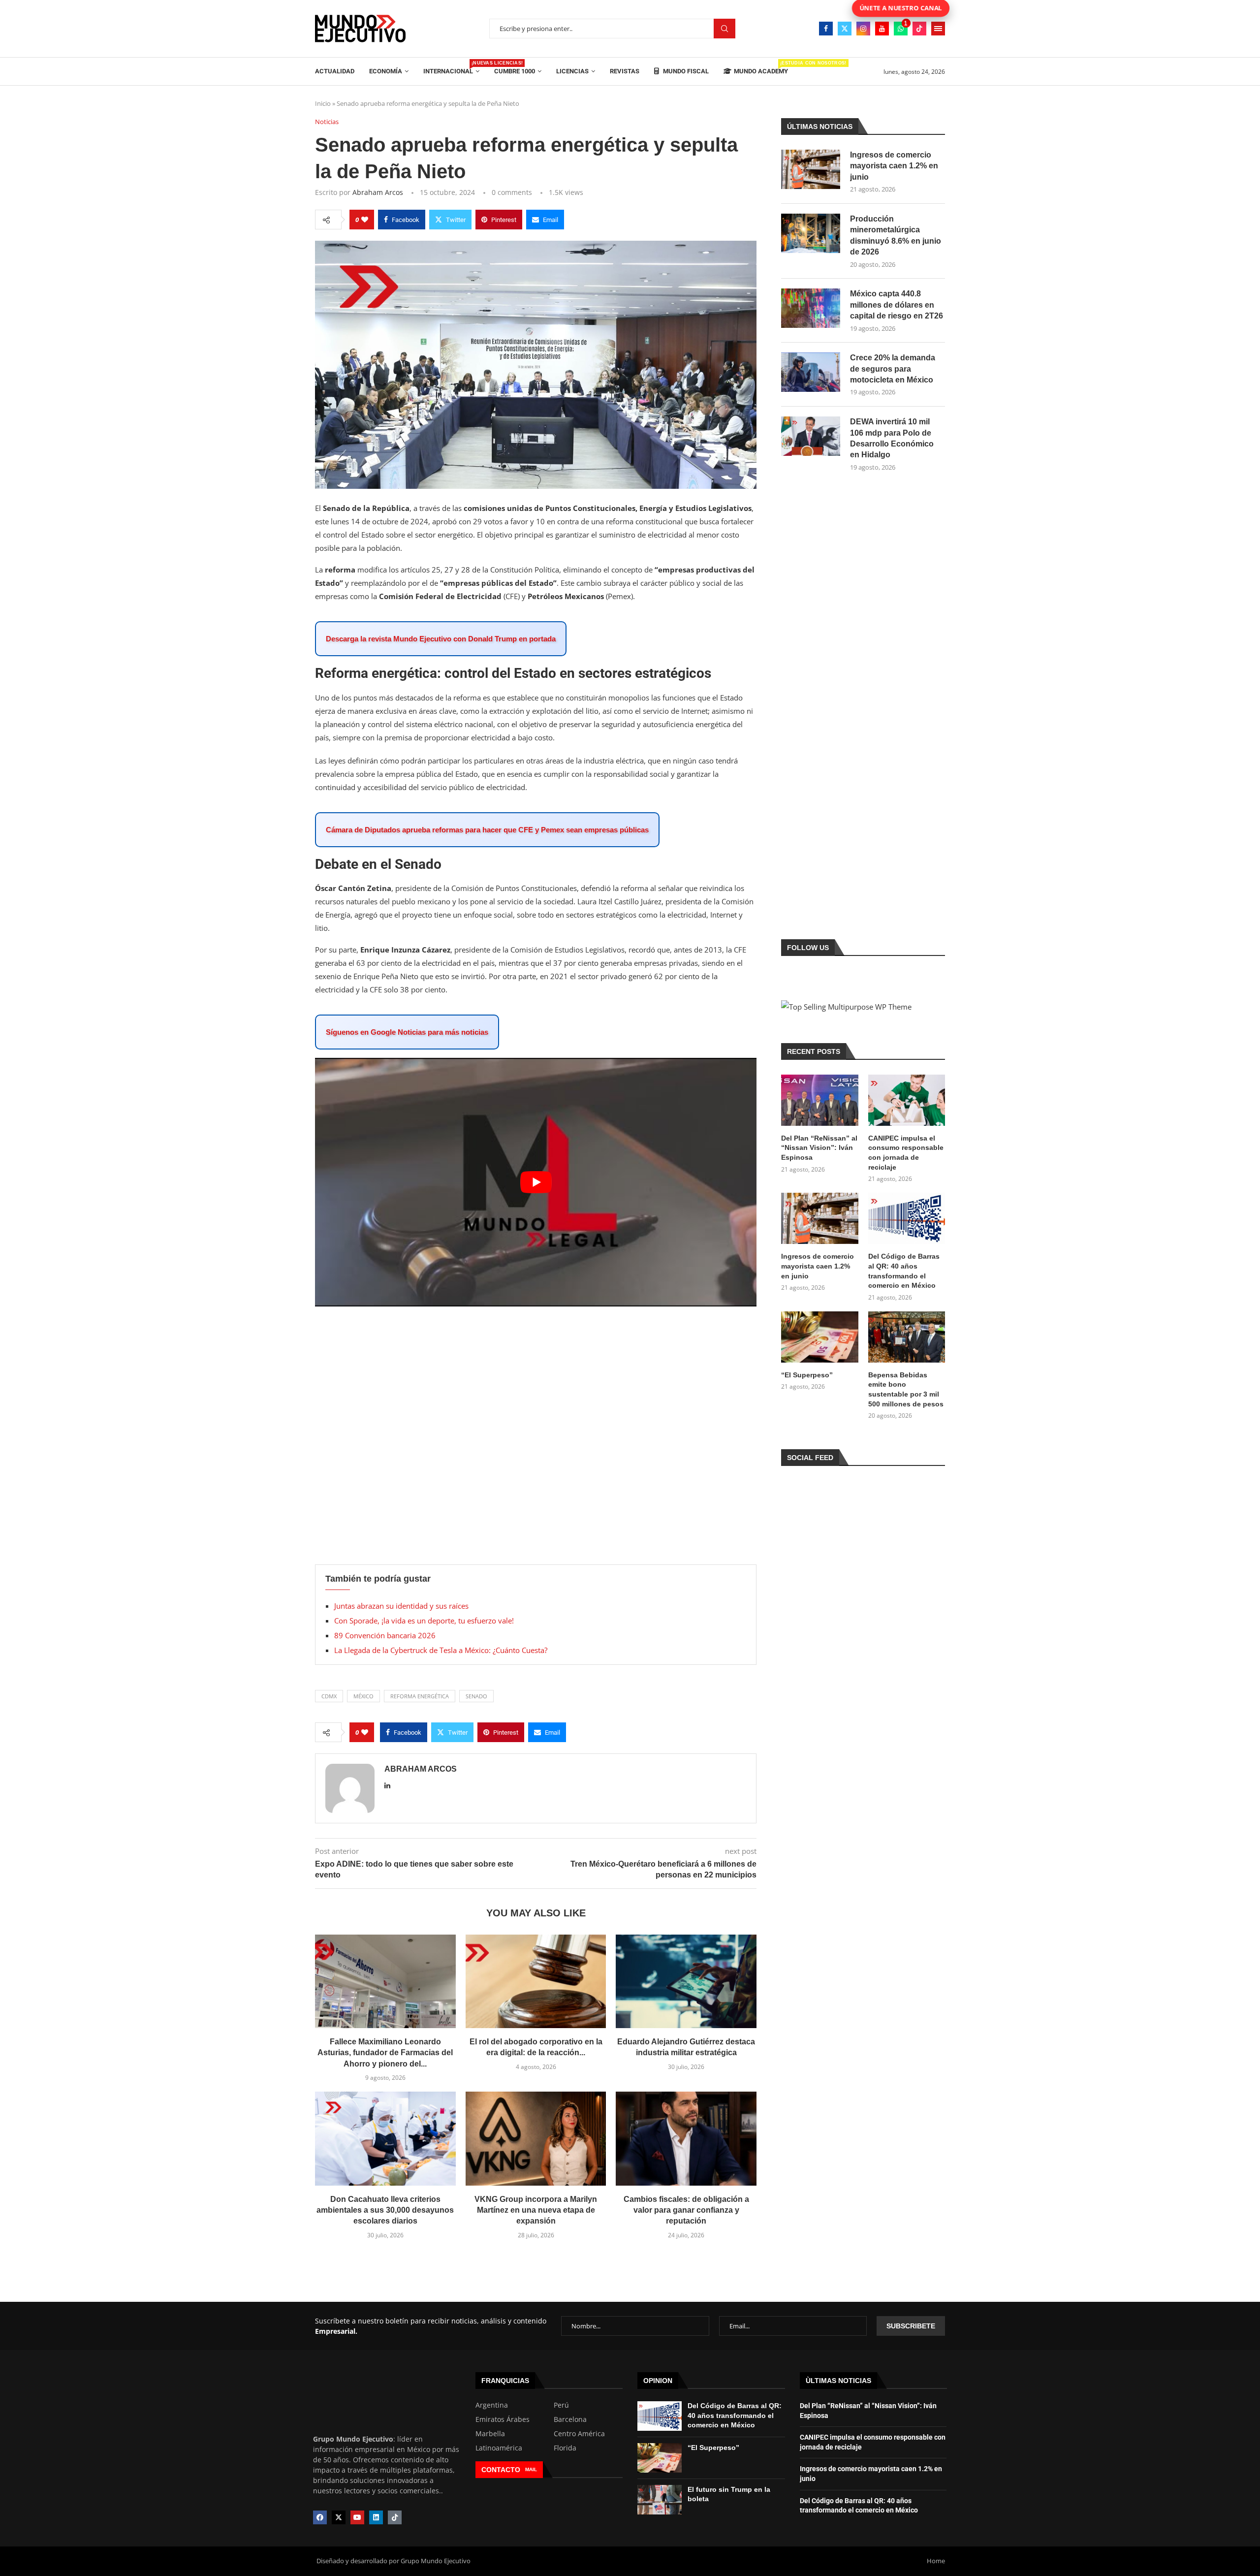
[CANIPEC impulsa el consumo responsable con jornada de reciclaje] (907, 1100)
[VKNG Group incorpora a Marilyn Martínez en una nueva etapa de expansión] (536, 2138)
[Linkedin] (376, 2517)
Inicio (323, 103)
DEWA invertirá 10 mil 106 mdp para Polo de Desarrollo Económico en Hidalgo (892, 438)
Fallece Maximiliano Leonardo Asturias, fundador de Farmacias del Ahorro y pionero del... (385, 2053)
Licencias (572, 71)
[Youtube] (882, 29)
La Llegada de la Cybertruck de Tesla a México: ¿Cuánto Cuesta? (441, 1650)
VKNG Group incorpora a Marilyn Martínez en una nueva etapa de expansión (536, 2210)
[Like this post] (365, 220)
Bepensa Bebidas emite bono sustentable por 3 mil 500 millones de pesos (906, 1389)
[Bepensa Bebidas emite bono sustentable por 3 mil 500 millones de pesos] (907, 1337)
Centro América (579, 2434)
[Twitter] (845, 29)
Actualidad (335, 71)
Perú (561, 2405)
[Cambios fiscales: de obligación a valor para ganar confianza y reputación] (686, 2138)
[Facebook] (826, 29)
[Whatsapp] (901, 29)
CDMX (329, 1696)
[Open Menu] (938, 29)
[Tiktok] (919, 29)
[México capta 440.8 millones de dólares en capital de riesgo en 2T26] (811, 308)
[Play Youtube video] (536, 1182)
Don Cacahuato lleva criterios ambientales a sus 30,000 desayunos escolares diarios (385, 2210)
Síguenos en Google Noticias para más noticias (407, 1032)
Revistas (625, 71)
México (363, 1696)
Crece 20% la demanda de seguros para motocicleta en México (893, 369)
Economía (386, 71)
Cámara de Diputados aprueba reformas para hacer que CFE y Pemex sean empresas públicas (487, 830)
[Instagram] (863, 29)
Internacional (451, 68)
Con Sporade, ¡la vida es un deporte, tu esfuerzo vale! (424, 1621)
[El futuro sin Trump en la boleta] (660, 2500)
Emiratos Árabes (503, 2419)
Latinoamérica (499, 2448)
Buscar (724, 29)
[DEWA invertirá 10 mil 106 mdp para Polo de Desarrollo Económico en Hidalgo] (811, 436)
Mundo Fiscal (685, 71)
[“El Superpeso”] (819, 1337)
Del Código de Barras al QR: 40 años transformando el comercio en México (904, 1271)
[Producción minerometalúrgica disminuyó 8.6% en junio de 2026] (811, 233)
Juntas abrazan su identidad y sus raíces (401, 1606)
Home (936, 2561)
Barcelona (570, 2419)
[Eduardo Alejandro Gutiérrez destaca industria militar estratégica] (686, 1981)
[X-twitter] (339, 2517)
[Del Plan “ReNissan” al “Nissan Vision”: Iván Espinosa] (819, 1100)
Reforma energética (420, 1696)
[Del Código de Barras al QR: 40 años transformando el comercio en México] (907, 1218)
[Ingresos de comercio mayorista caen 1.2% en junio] (811, 169)
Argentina (492, 2405)
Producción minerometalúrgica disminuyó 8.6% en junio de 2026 (896, 235)
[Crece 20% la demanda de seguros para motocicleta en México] (811, 372)
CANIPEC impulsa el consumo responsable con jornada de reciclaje (906, 1153)
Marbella (490, 2434)
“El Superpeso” (807, 1375)
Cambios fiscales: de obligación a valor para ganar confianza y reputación (686, 2210)
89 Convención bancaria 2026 (386, 1635)
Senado (476, 1696)
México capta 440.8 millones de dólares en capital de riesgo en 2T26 (897, 305)
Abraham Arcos (378, 192)
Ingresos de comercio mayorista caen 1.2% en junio (894, 166)
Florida (565, 2448)
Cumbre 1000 (515, 71)
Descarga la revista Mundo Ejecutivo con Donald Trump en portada (441, 639)
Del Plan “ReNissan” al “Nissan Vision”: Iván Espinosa (819, 1148)
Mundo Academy (761, 68)
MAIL (531, 2469)
